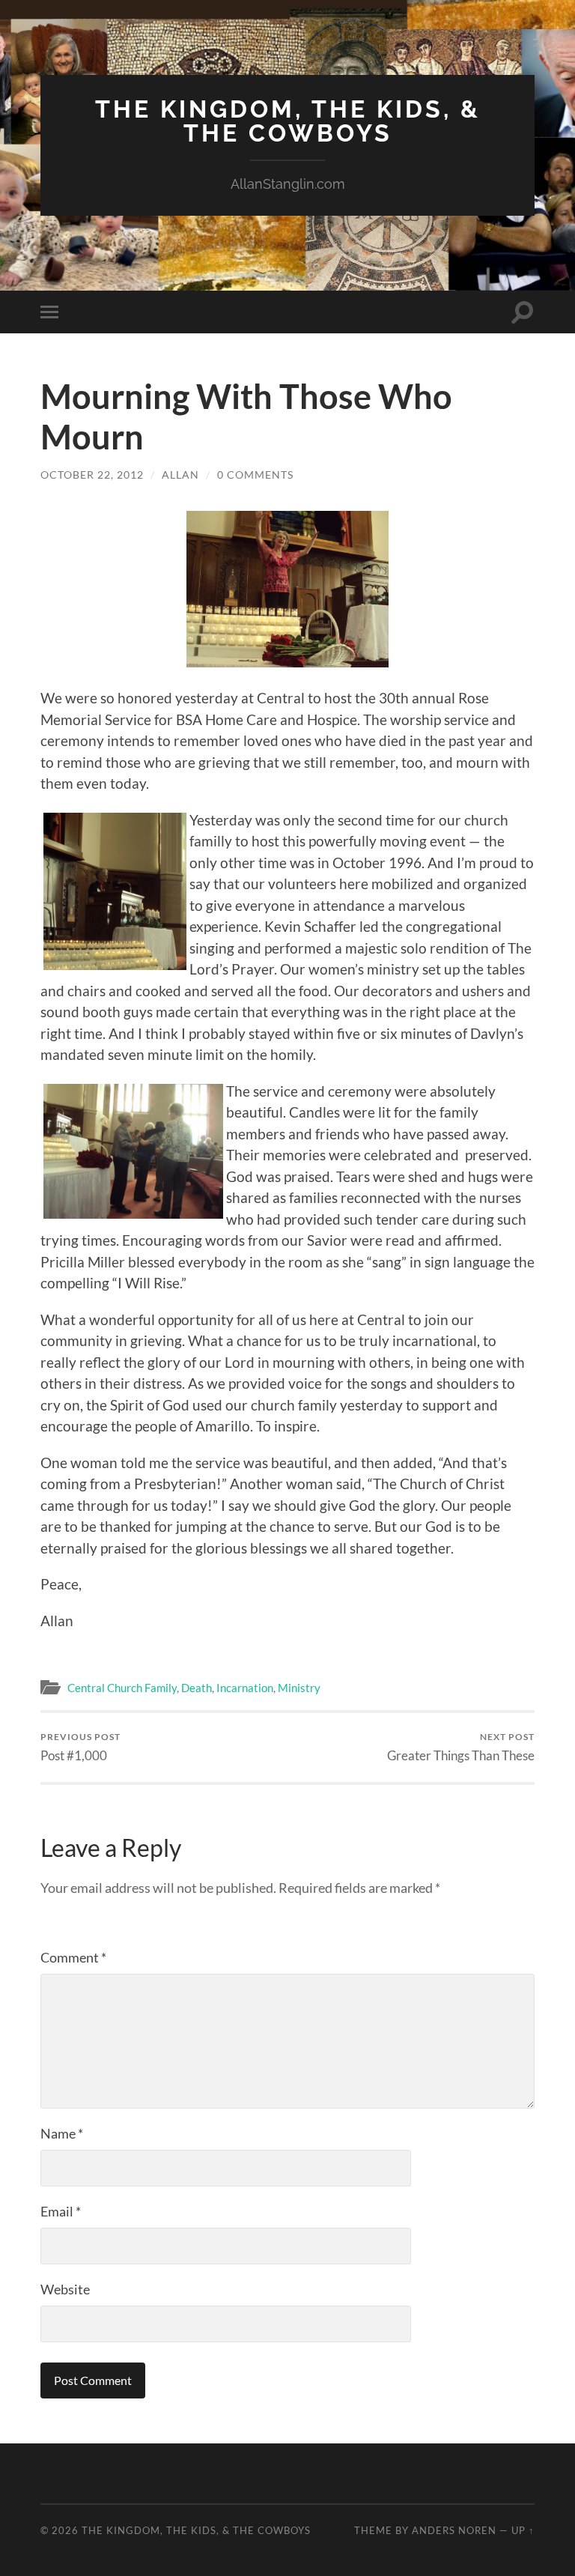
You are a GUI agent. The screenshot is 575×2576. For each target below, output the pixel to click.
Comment (73, 1957)
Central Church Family (122, 1688)
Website (65, 2289)
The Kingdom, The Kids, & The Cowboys (288, 121)
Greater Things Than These (461, 1747)
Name (62, 2133)
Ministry (299, 1688)
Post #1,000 (80, 1747)
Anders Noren (454, 2530)
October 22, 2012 (92, 475)
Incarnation (245, 1688)
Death (197, 1688)
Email (61, 2211)
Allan (180, 475)
